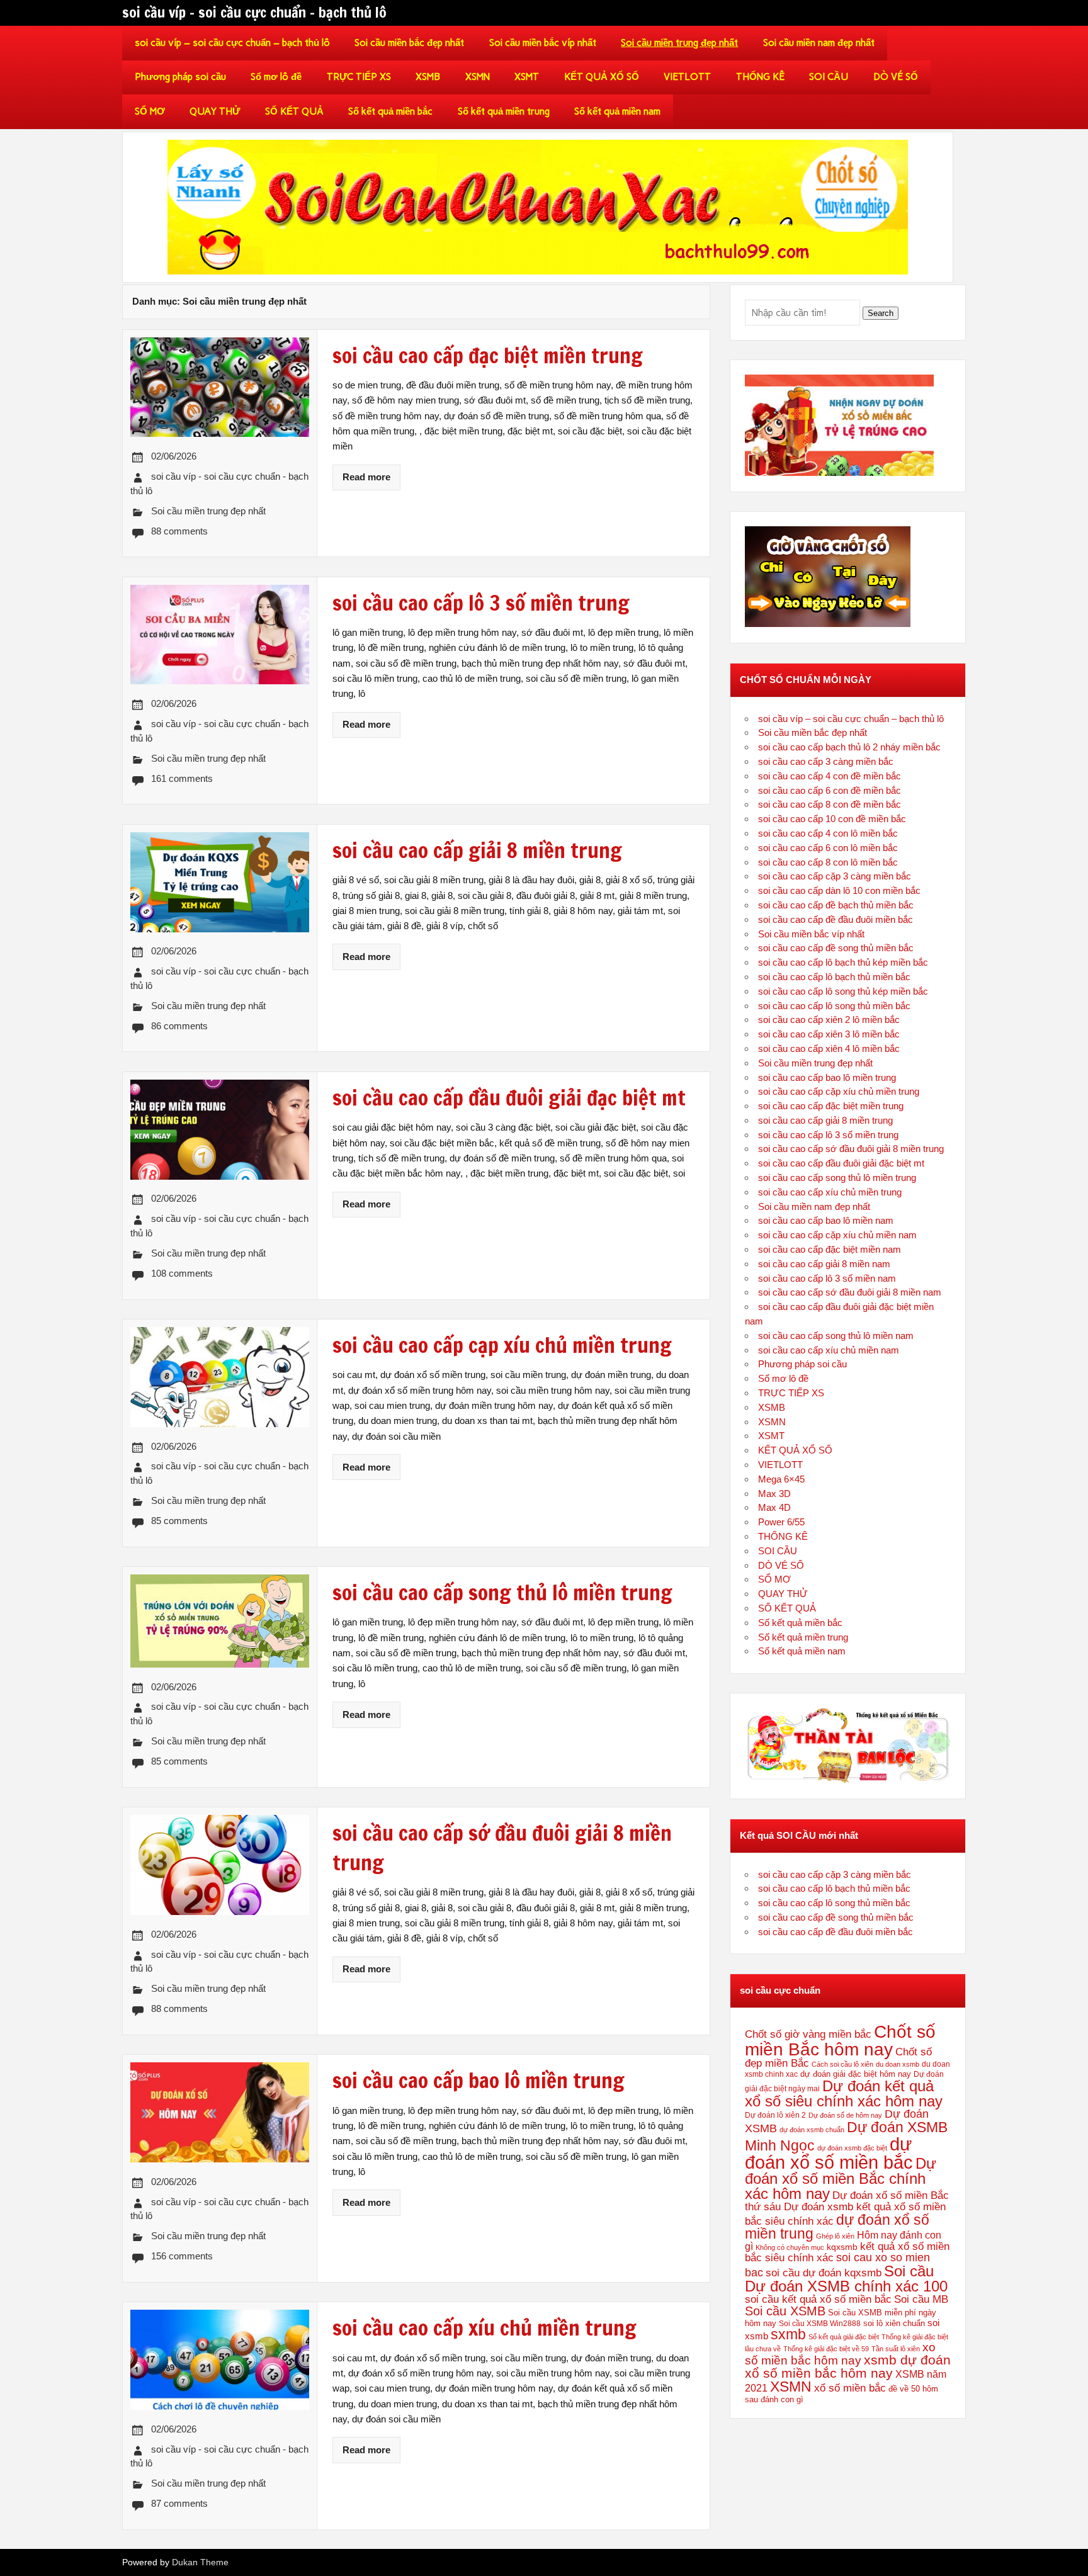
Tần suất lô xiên (896, 2349)
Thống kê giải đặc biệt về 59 (826, 2349)
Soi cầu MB (921, 2299)
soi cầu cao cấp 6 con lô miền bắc (828, 848)
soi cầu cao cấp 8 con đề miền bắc (830, 804)
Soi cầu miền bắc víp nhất (543, 43)
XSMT (527, 77)
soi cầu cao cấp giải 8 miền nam (824, 1264)
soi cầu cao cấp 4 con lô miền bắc (828, 833)
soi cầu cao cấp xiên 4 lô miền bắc (829, 1048)
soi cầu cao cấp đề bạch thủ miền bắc (836, 905)
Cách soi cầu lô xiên (842, 2064)
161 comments (182, 778)
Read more (366, 477)
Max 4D (774, 1507)
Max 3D (774, 1494)
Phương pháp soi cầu (180, 77)
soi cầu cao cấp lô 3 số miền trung (828, 1135)
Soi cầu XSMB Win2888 (820, 2324)
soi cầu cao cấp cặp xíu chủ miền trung (839, 1091)
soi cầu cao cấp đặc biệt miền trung (831, 1106)
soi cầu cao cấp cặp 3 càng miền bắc (835, 876)
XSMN (478, 77)
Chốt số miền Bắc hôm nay (840, 2040)
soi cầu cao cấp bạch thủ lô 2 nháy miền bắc (849, 747)
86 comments (179, 1026)
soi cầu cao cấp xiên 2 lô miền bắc (829, 1020)
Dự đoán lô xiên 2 (775, 2115)
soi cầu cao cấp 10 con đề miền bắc (832, 819)
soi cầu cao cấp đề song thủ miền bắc (836, 948)
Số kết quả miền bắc (390, 111)
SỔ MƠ (150, 111)
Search (881, 313)
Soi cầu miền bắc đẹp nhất (409, 43)
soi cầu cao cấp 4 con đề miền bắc (830, 776)
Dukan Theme (200, 2562)
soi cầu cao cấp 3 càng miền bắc (826, 761)
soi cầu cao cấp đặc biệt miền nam (830, 1249)
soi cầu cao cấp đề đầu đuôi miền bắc (836, 919)
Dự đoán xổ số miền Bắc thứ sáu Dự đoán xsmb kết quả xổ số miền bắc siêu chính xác (847, 2208)
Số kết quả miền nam (617, 111)
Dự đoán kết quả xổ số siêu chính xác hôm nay (844, 2093)
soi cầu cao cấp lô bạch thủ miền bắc (834, 977)
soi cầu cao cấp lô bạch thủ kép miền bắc (843, 962)
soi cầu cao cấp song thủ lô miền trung (837, 1178)
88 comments (179, 531)
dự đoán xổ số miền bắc (829, 2153)
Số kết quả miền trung (504, 111)
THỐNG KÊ (760, 77)
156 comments (182, 2256)
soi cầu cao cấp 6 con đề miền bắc (830, 790)
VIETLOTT (687, 77)
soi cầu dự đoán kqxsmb (824, 2273)
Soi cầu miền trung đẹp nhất (679, 43)
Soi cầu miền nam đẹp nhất (819, 43)
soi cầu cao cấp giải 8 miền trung (825, 1120)
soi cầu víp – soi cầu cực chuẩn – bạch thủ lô (232, 43)
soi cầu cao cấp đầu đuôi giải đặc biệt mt (841, 1163)
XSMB (428, 77)
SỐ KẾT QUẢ (294, 111)
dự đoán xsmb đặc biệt (852, 2148)
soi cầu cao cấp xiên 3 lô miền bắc (829, 1034)
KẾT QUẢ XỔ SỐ (602, 77)
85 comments (179, 1521)
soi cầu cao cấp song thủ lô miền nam (836, 1336)
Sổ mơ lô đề (276, 77)
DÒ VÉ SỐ (896, 77)
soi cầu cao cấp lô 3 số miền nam (827, 1278)
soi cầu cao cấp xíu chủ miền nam (829, 1350)
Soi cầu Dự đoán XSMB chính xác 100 (846, 2279)
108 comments (182, 1273)
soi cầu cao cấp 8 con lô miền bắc (828, 862)
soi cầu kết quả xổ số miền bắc (818, 2299)
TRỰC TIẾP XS (359, 77)
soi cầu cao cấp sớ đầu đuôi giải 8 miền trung (851, 1149)
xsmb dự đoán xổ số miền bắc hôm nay (848, 2366)
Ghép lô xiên (835, 2236)
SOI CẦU (829, 77)
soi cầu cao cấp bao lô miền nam (826, 1220)
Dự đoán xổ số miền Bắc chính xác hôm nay (841, 2178)
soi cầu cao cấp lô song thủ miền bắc (834, 1006)
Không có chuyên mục (790, 2247)
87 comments (179, 2503)
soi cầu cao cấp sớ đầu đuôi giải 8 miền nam (850, 1292)
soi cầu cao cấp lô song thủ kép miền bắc (843, 991)
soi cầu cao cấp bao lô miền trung (827, 1077)
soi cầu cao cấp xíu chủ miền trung (830, 1192)
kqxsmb (842, 2247)
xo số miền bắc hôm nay (840, 2354)
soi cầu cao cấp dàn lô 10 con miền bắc (839, 890)
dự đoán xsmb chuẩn (812, 2130)
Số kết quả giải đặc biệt (844, 2337)
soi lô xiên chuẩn (894, 2323)
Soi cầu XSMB (785, 2311)
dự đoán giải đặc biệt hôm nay (856, 2074)
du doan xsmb (898, 2064)
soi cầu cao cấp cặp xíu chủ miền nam (837, 1235)
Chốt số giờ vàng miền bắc (808, 2034)
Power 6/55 (781, 1522)
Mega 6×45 (781, 1479)
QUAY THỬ (215, 111)
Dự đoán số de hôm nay (845, 2115)
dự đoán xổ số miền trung (837, 2227)
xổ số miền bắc (850, 2388)
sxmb (788, 2334)
